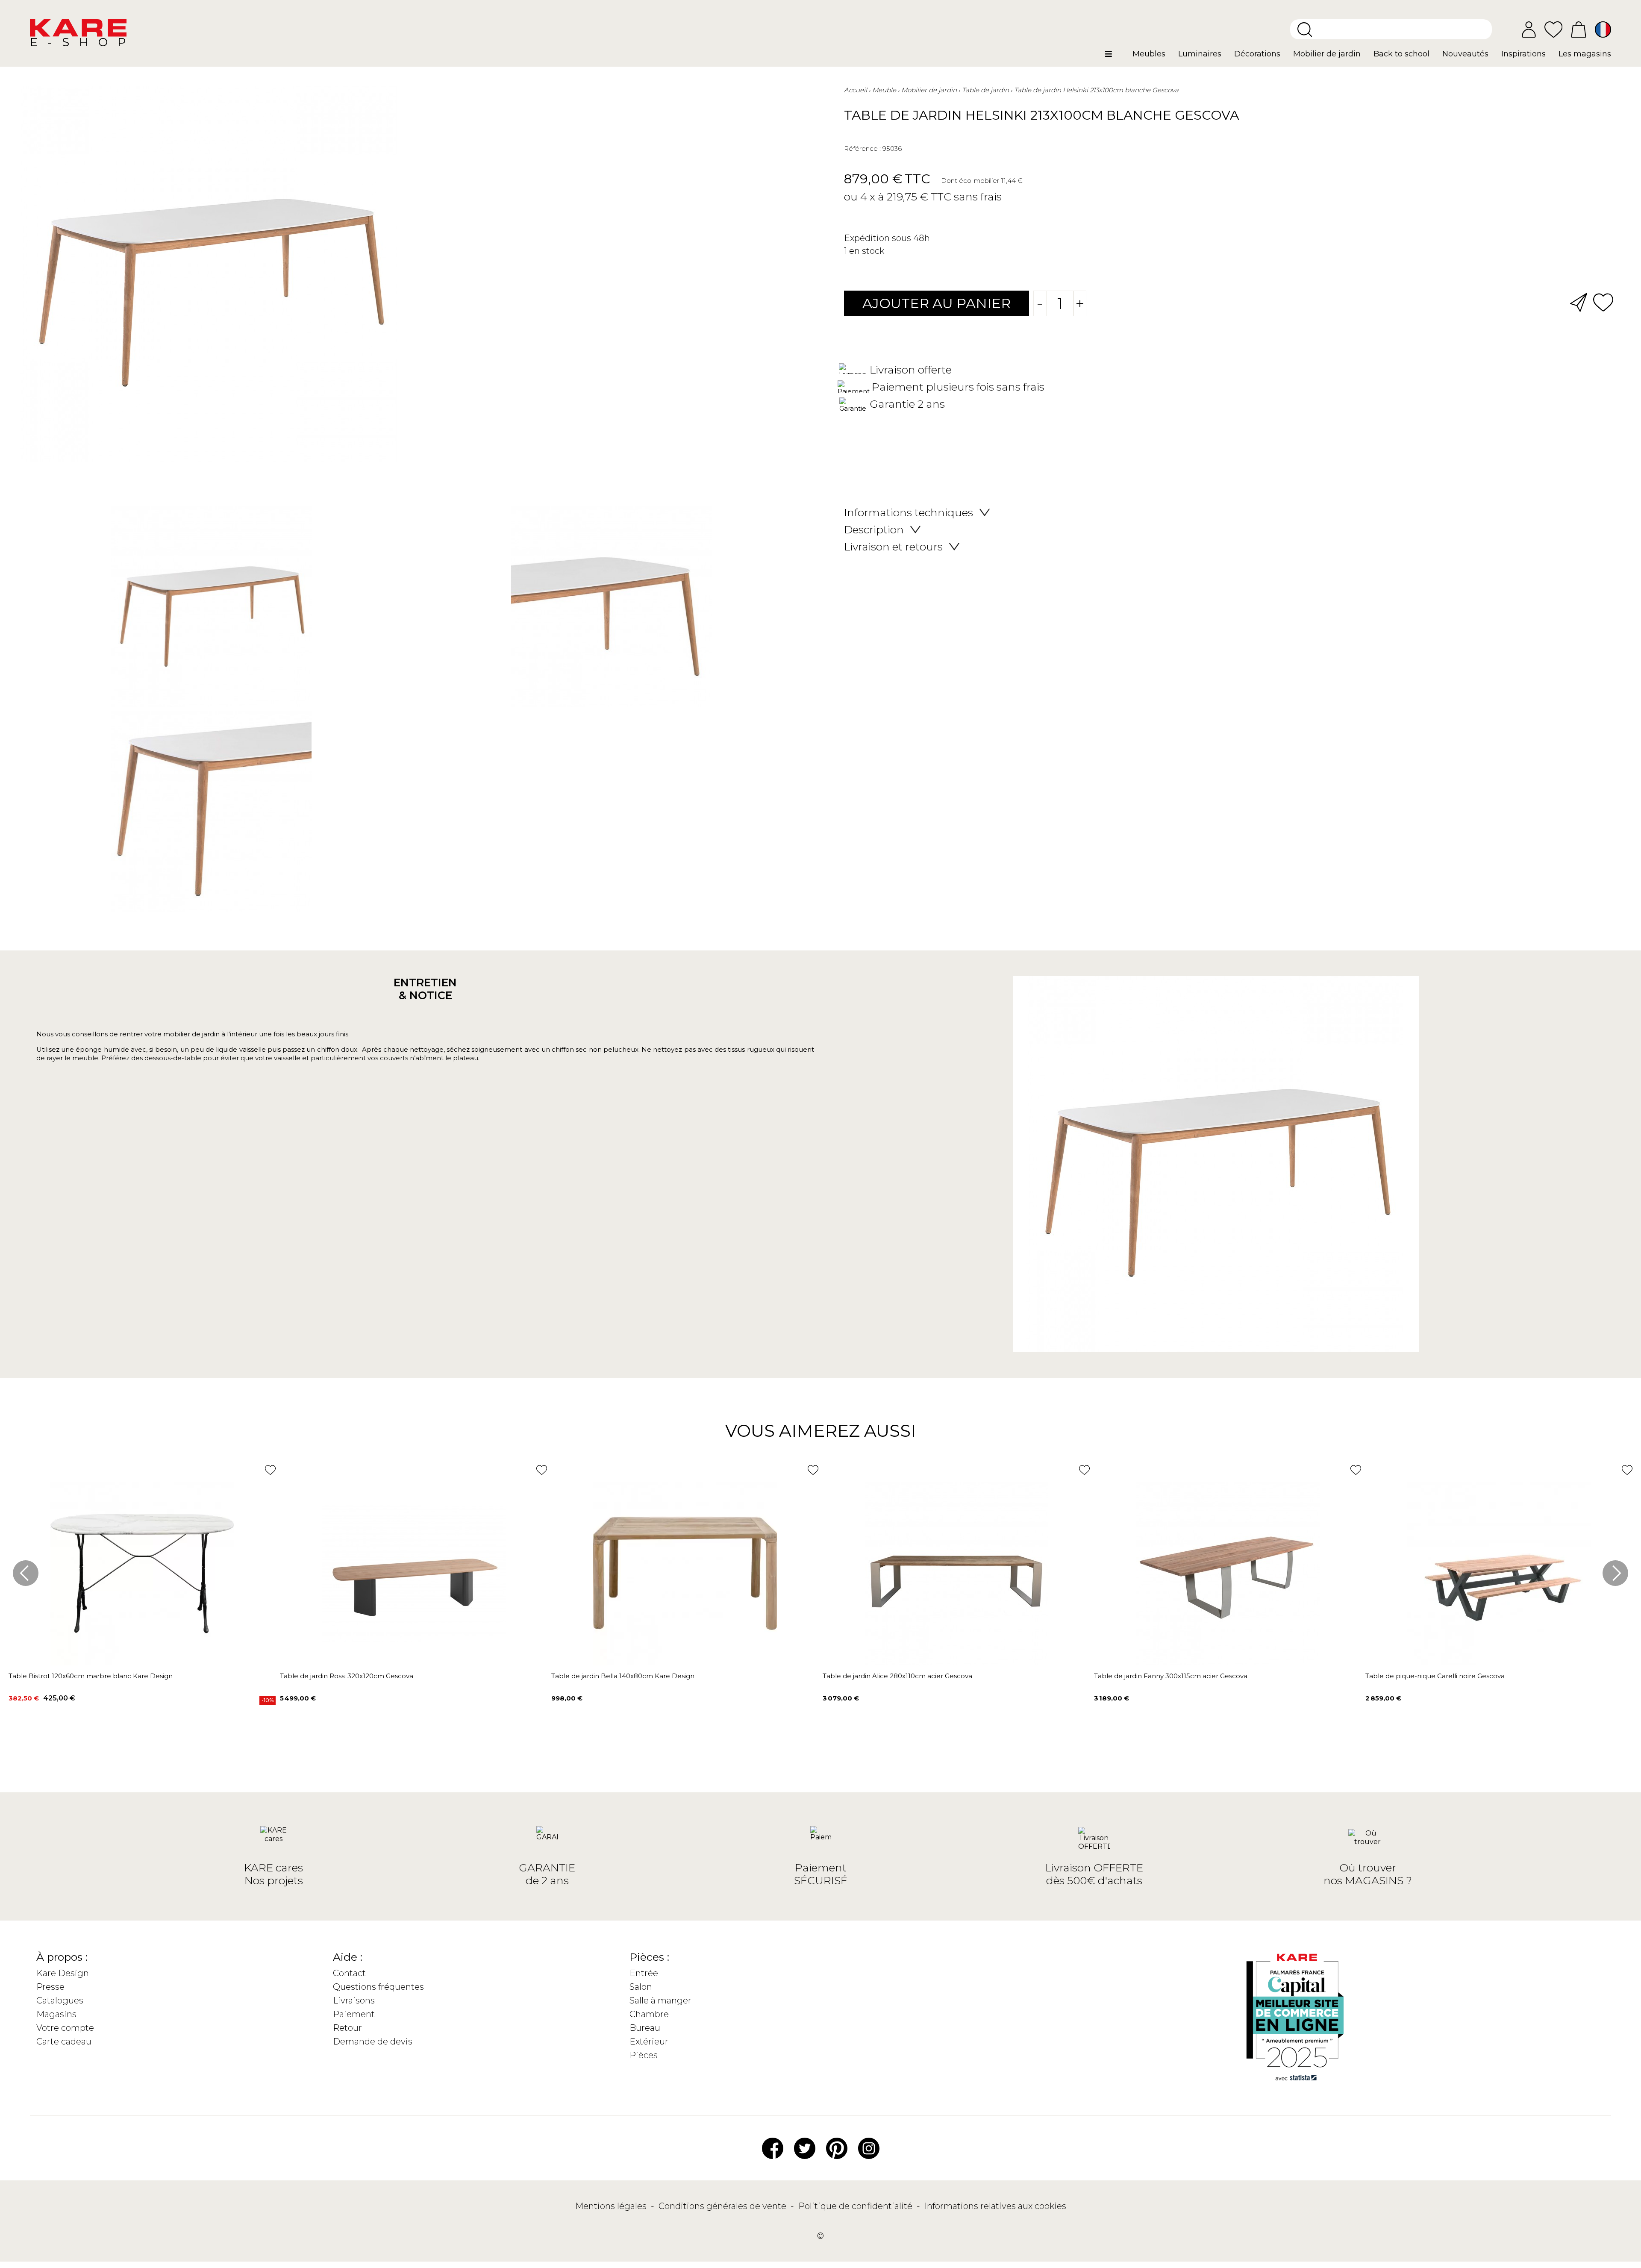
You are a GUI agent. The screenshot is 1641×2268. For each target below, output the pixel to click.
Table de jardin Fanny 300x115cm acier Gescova (1171, 1676)
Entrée (644, 1973)
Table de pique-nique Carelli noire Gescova (1435, 1676)
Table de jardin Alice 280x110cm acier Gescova (897, 1676)
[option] (411, 711)
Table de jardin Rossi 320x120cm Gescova (347, 1676)
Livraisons (354, 2000)
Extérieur (649, 2041)
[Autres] (1116, 57)
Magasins (56, 2014)
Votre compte (65, 2028)
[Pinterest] (837, 2147)
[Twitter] (805, 2147)
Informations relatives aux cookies (995, 2206)
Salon (641, 1987)
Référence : (862, 149)
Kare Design (63, 1973)
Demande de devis (373, 2041)
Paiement (354, 2014)
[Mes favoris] (1553, 29)
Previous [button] (26, 1573)
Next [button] (1615, 1573)
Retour (347, 2028)
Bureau (645, 2028)
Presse (50, 1987)
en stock (867, 251)
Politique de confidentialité (856, 2206)
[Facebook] (773, 2147)
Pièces (644, 2055)
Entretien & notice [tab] (425, 989)
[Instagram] (869, 2147)
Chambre (649, 2014)
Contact (349, 1973)
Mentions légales (612, 2206)
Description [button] (874, 529)
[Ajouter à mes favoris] (1603, 302)
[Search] (1305, 29)
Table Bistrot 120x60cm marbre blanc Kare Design (91, 1676)
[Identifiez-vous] (1529, 29)
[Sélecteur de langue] (1603, 29)
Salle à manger (660, 2000)
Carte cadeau (64, 2041)
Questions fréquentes (378, 1987)
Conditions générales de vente (723, 2206)
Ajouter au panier (937, 303)
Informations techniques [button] (909, 512)
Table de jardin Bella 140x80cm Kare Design (623, 1676)
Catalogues (60, 2000)
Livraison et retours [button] (893, 547)
